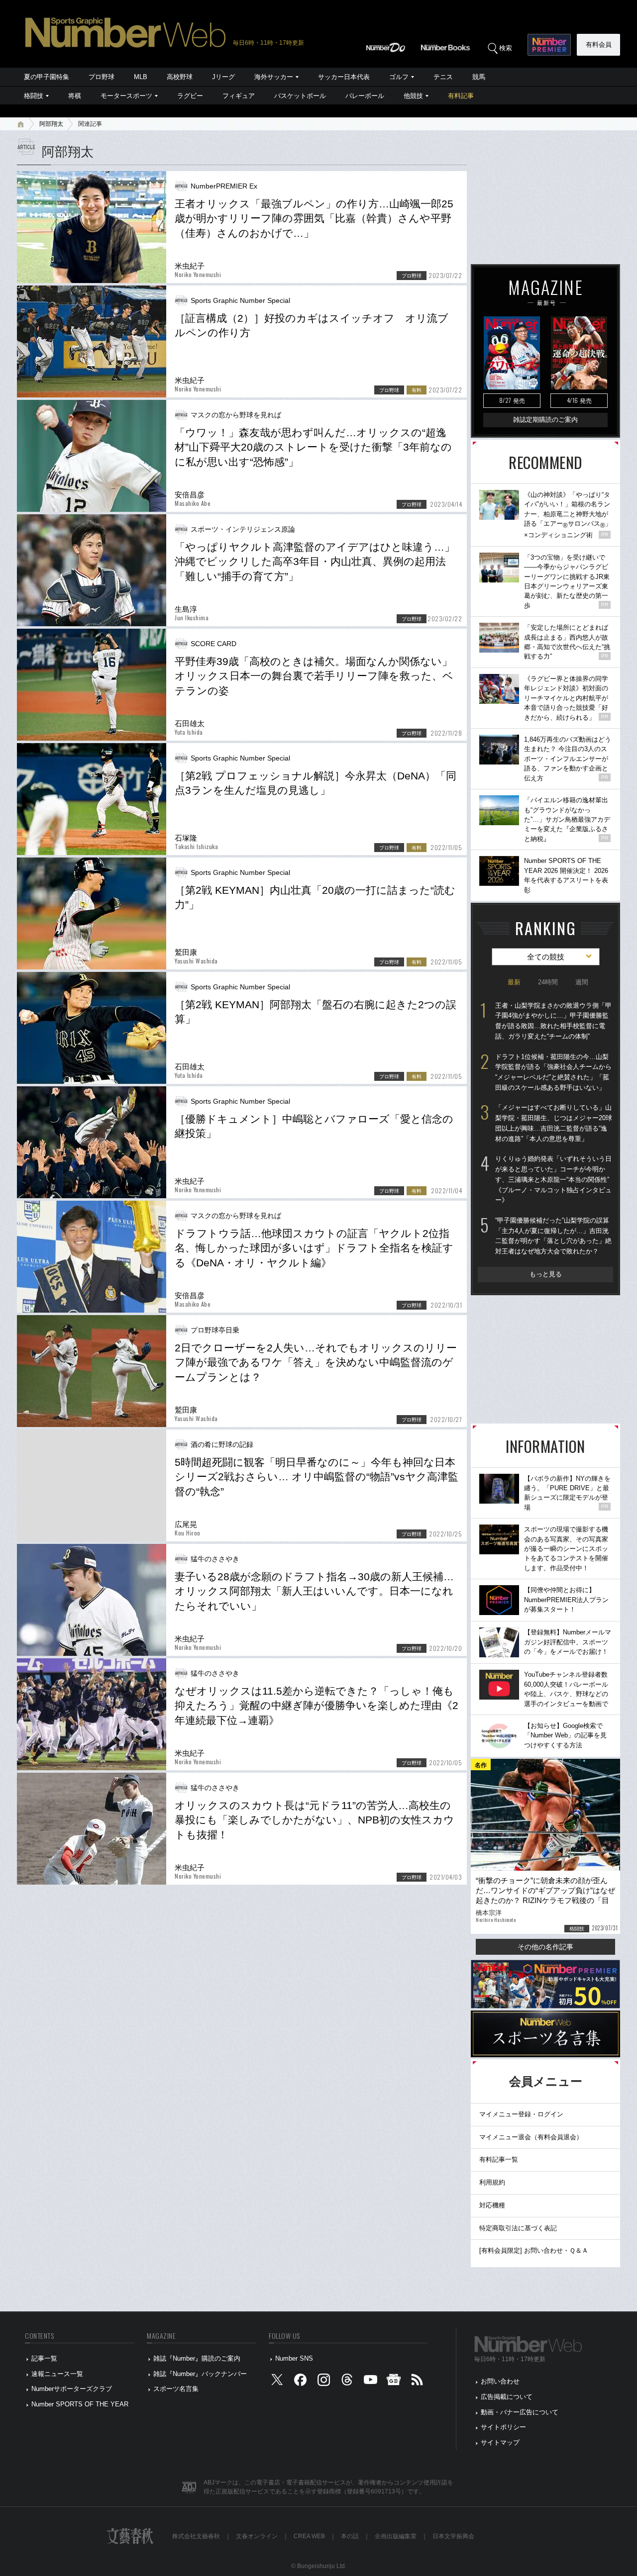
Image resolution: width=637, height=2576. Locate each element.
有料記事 (461, 96)
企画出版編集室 (396, 2536)
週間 (582, 982)
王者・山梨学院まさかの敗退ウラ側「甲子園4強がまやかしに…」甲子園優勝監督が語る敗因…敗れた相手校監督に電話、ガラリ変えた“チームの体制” (553, 1021)
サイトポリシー (503, 2427)
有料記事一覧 (499, 2159)
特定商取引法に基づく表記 (518, 2228)
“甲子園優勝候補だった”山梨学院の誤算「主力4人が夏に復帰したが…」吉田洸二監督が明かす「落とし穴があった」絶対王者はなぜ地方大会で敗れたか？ (553, 1236)
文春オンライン (257, 2536)
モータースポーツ (126, 96)
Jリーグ (223, 77)
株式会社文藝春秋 (196, 2536)
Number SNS (294, 2358)
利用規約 (492, 2182)
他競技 (413, 96)
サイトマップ (500, 2442)
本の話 (350, 2536)
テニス (443, 77)
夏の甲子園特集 (47, 77)
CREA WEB (309, 2536)
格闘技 (34, 96)
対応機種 (492, 2205)
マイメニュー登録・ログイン (521, 2114)
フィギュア (239, 96)
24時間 (548, 982)
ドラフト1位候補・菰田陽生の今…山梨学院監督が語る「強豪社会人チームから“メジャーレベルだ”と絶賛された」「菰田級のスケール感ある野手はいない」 (553, 1072)
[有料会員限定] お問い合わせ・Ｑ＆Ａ (534, 2250)
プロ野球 (102, 77)
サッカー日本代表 (344, 77)
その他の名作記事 (545, 1947)
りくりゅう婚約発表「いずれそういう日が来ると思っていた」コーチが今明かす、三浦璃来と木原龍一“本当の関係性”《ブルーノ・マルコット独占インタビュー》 (553, 1179)
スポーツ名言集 (176, 2389)
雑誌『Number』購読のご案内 (197, 2358)
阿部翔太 (51, 124)
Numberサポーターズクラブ (72, 2389)
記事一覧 (44, 2358)
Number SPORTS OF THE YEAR (80, 2404)
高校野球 (180, 77)
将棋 (75, 96)
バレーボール (365, 96)
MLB (141, 77)
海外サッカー (274, 77)
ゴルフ (399, 77)
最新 (514, 982)
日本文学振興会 (453, 2536)
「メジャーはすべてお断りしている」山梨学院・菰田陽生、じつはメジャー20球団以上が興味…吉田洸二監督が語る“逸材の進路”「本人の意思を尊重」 (554, 1123)
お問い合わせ (500, 2381)
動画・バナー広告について (520, 2412)
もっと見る (546, 1274)
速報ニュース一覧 (57, 2374)
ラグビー (190, 96)
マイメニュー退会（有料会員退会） (531, 2137)
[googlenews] (394, 2382)
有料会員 (599, 45)
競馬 (479, 77)
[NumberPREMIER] (549, 45)
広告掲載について (507, 2397)
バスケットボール (300, 96)
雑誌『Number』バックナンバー (200, 2374)
